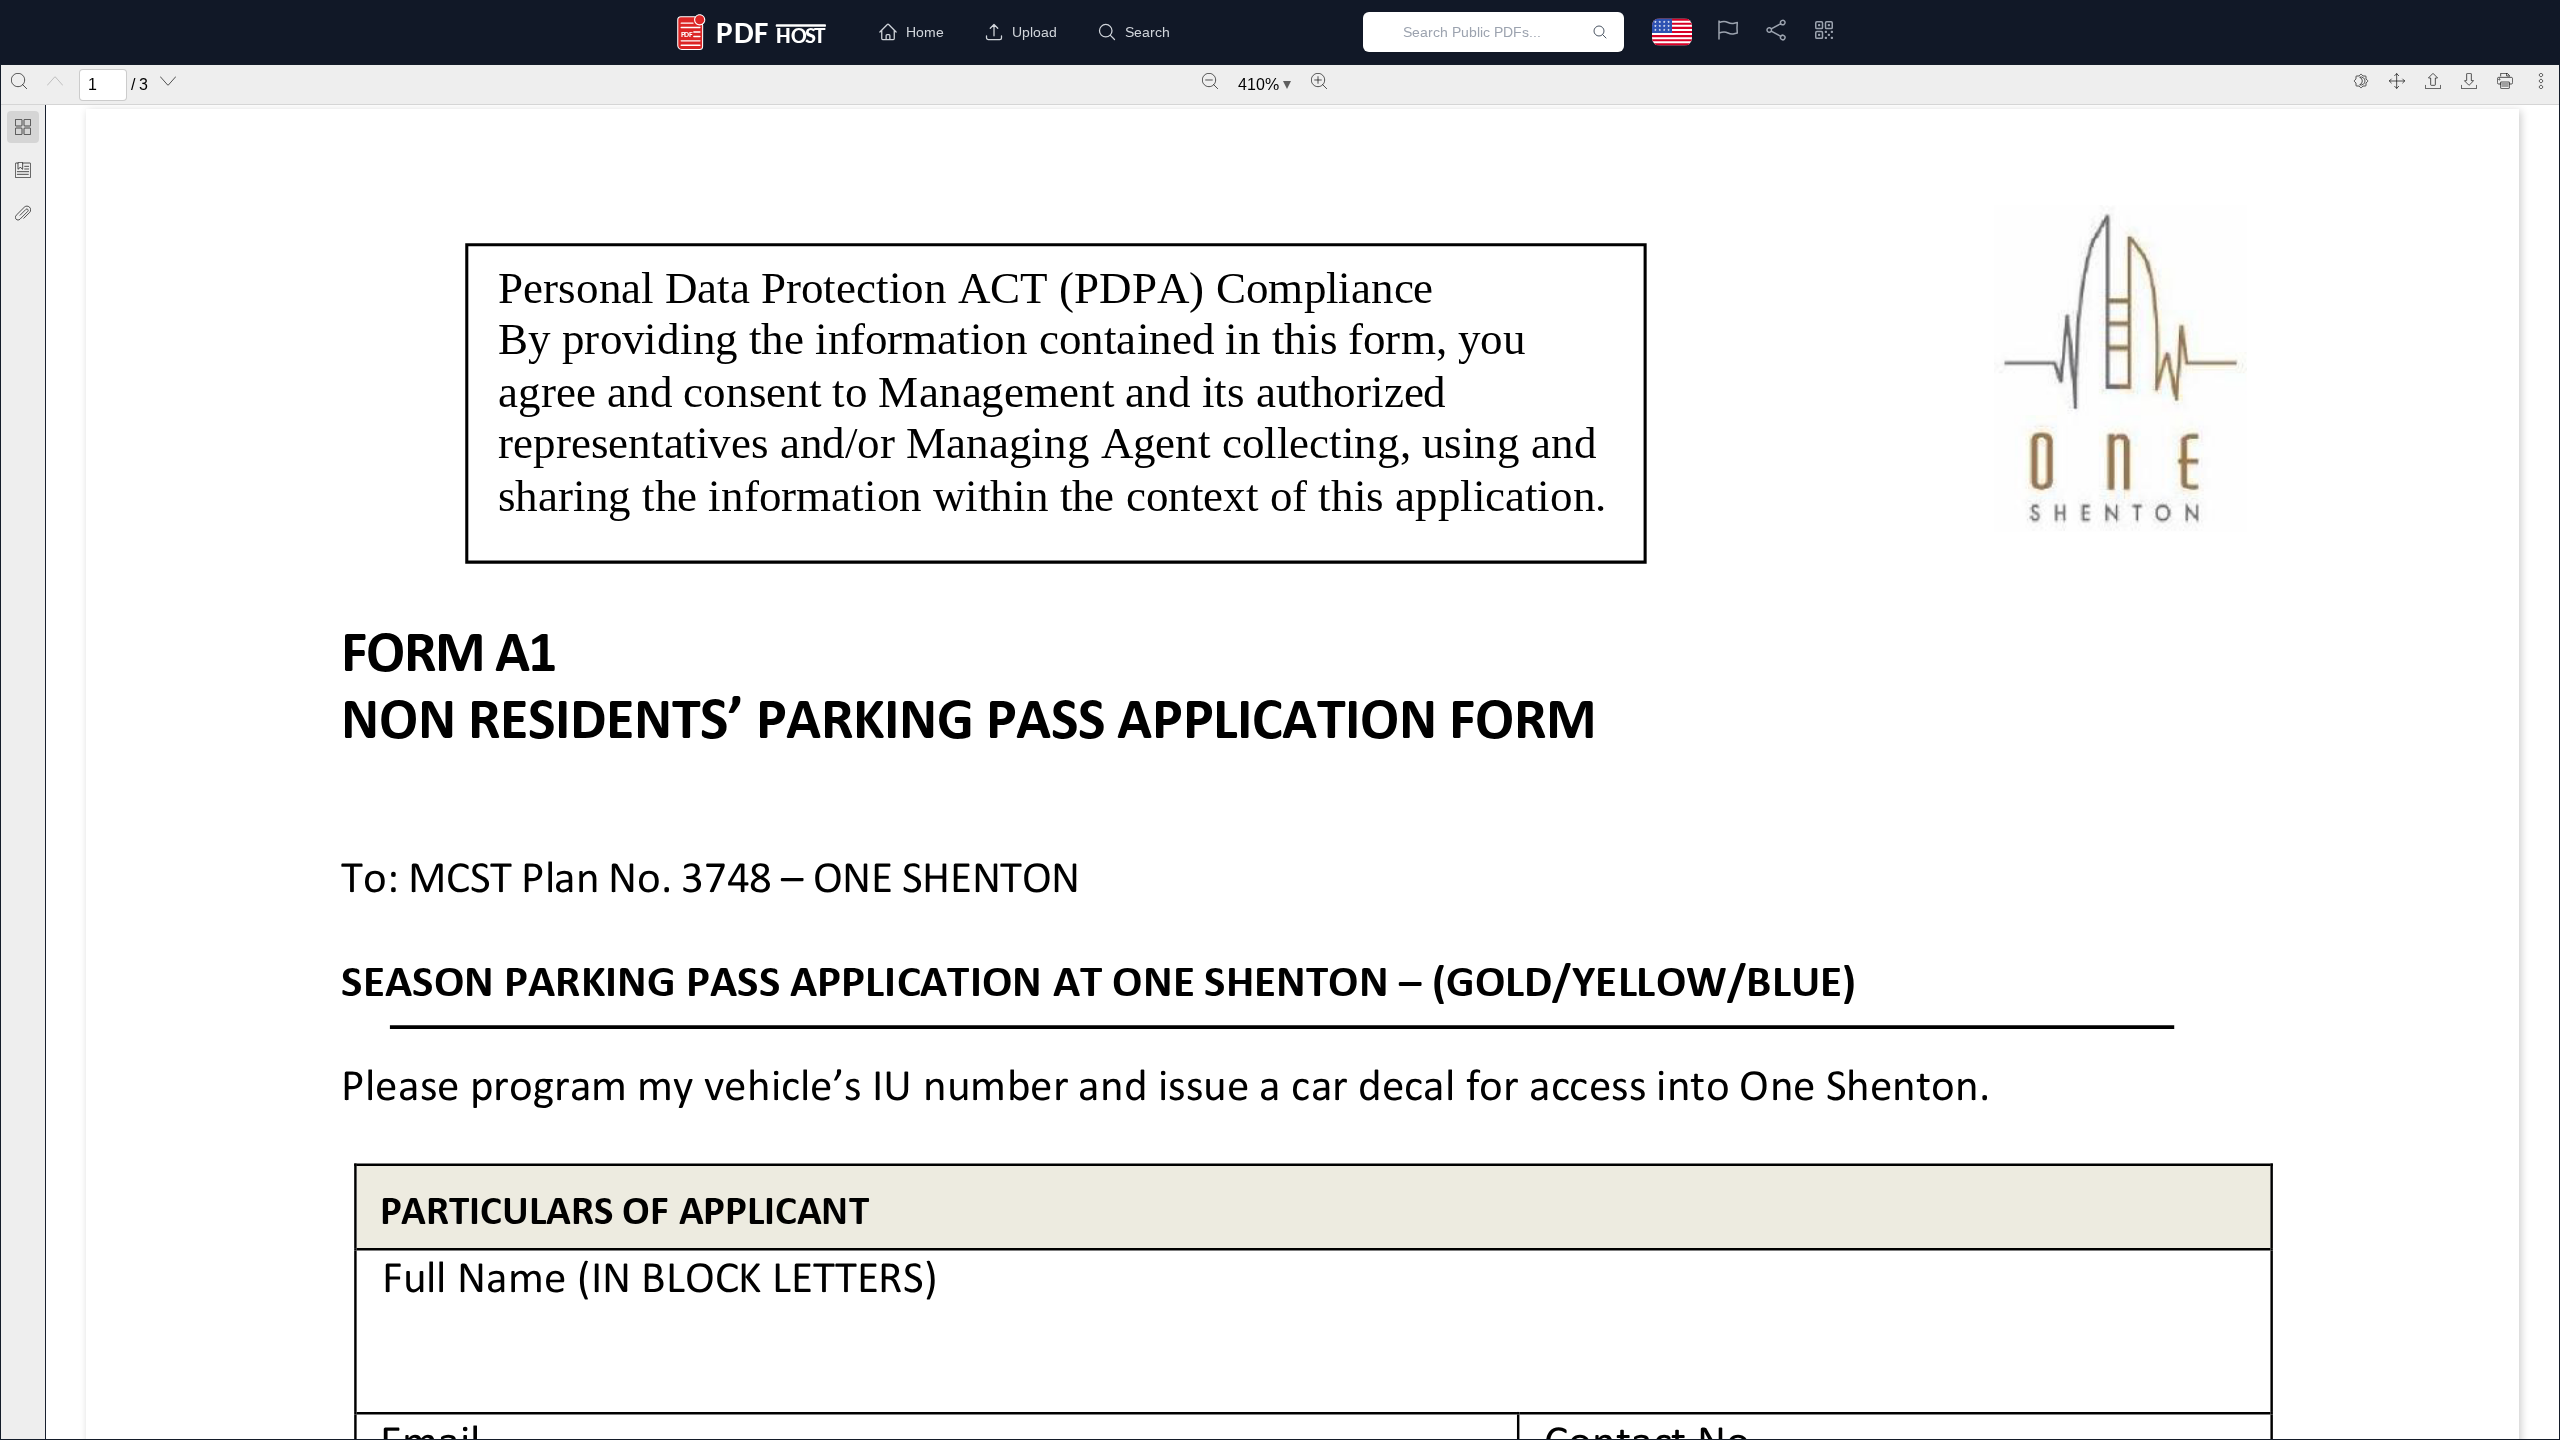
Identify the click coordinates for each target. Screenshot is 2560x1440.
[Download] (2469, 81)
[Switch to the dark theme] (2361, 81)
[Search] (19, 81)
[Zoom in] (1319, 81)
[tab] (23, 130)
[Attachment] (23, 213)
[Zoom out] (1210, 81)
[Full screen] (2397, 81)
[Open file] (2433, 81)
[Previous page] (55, 81)
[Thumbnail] (23, 127)
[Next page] (168, 81)
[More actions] (2541, 81)
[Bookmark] (23, 170)
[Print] (2505, 81)
